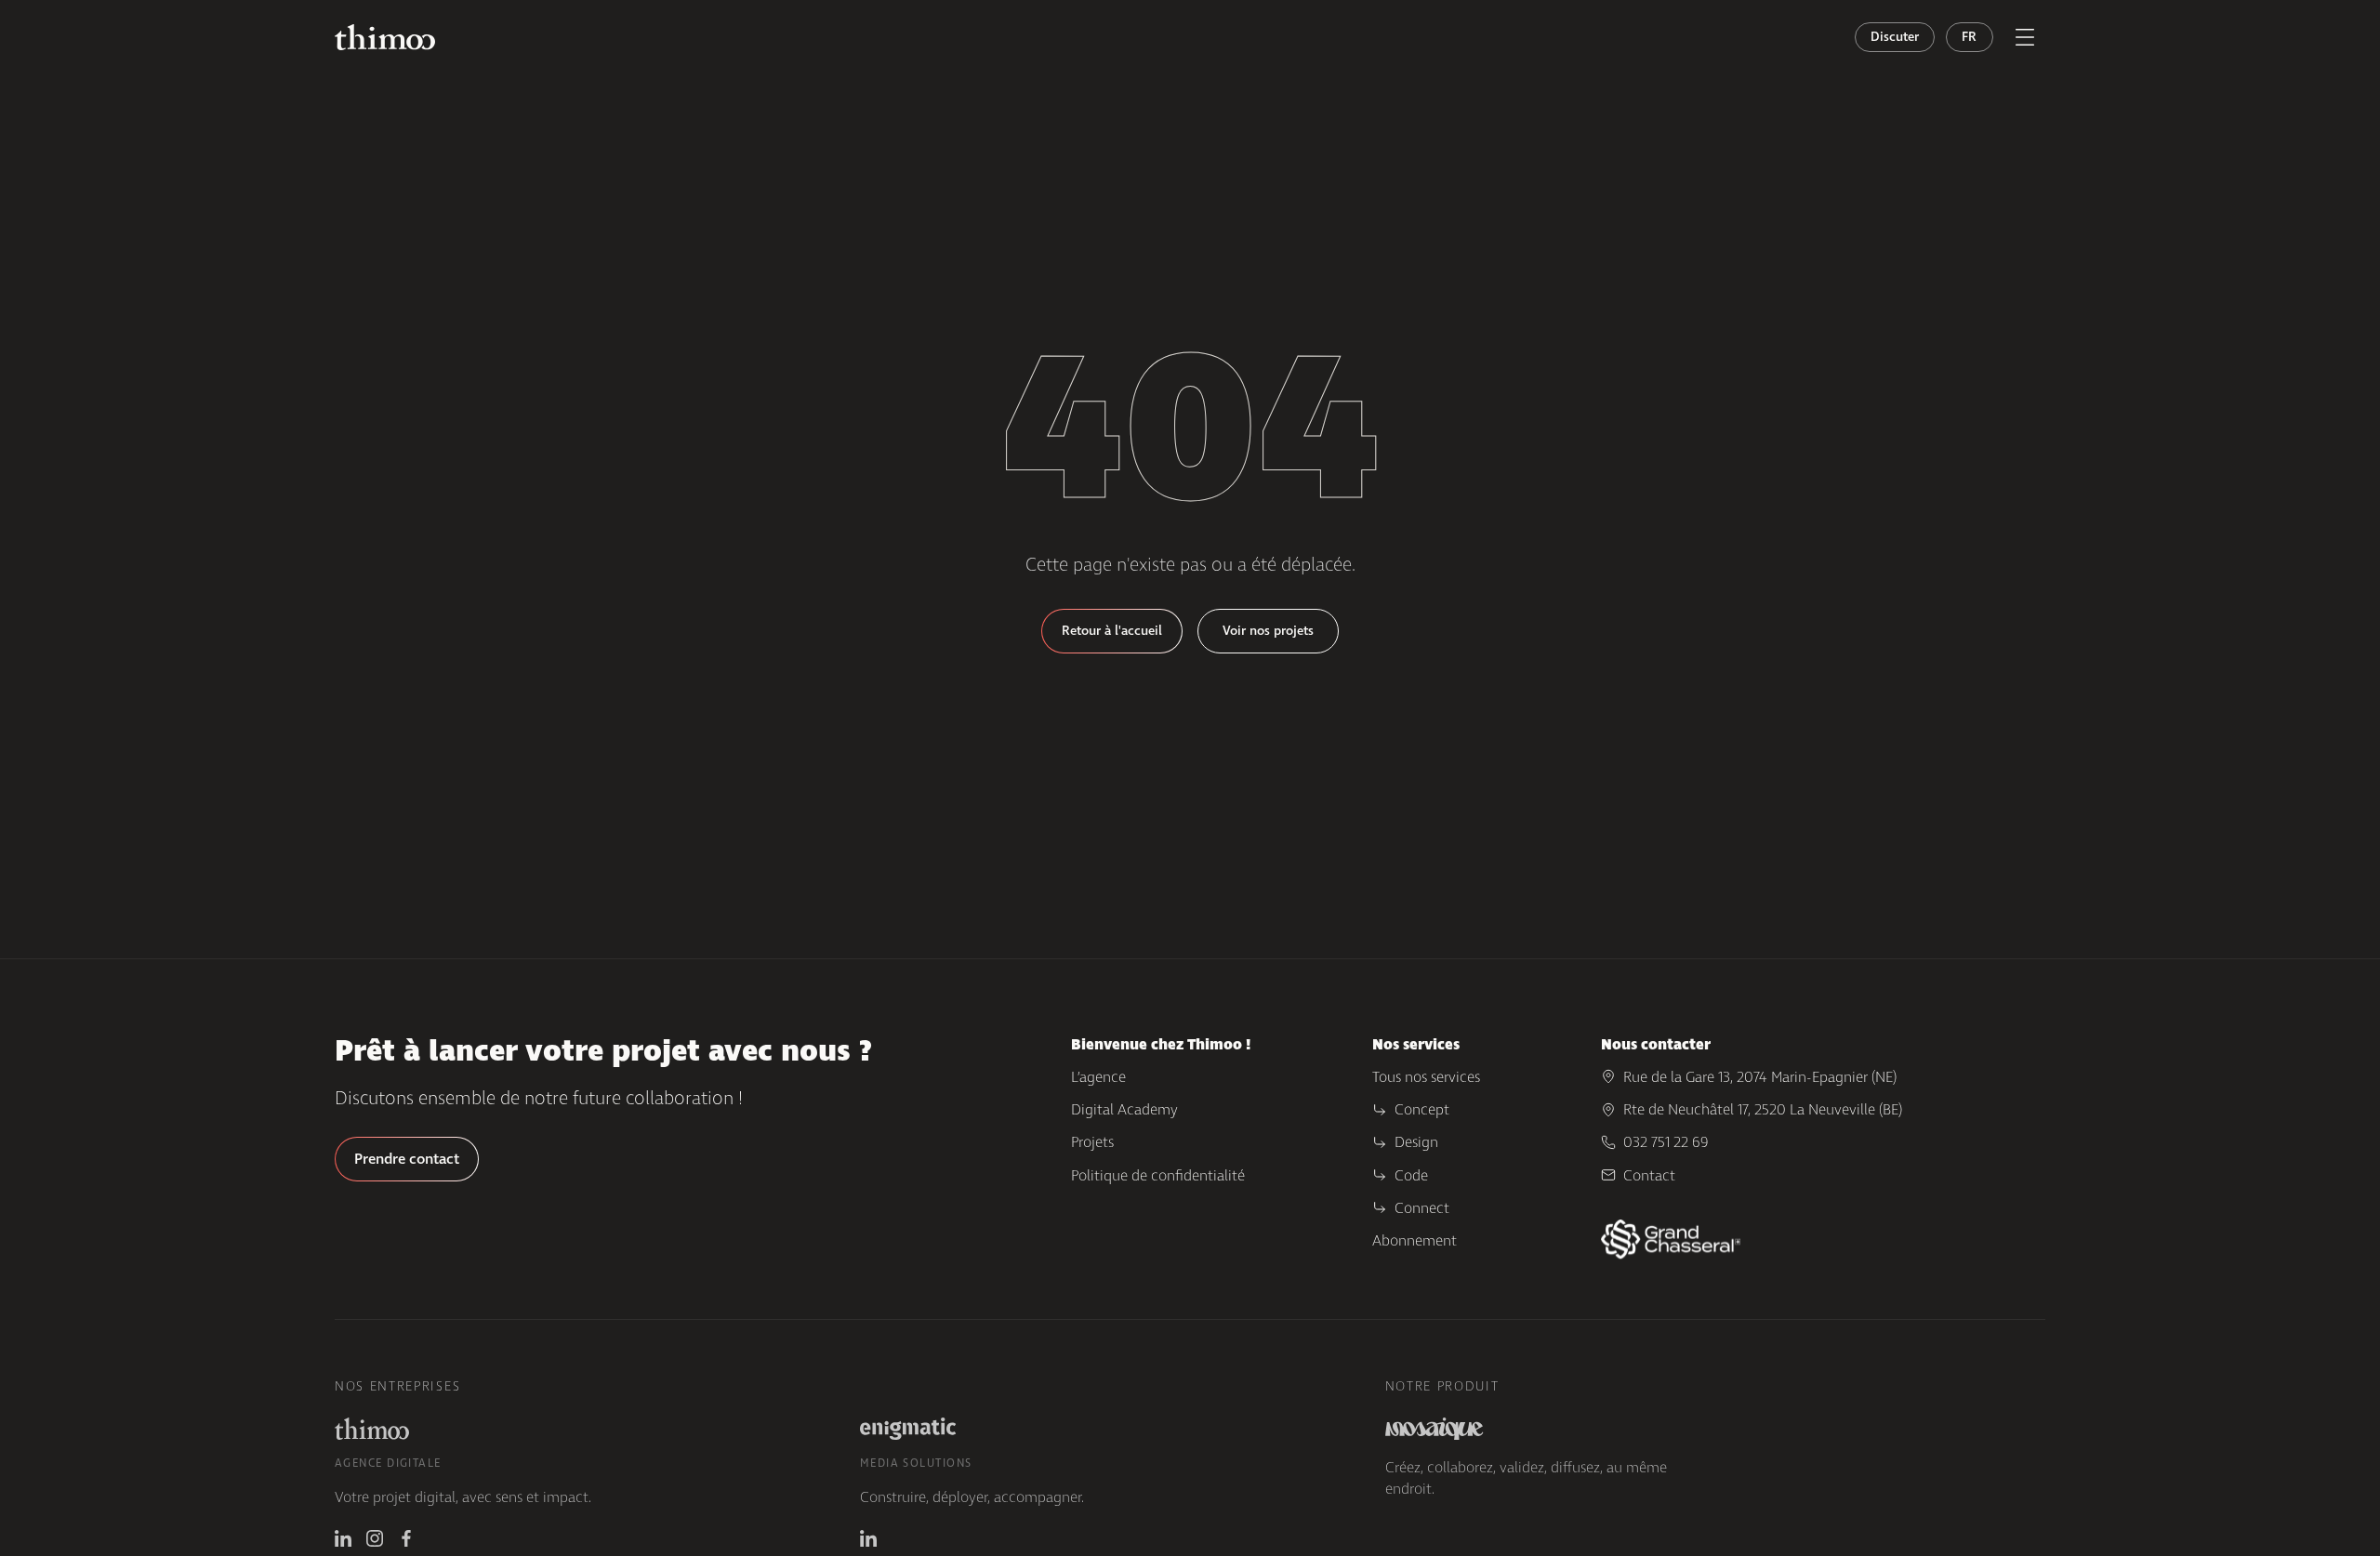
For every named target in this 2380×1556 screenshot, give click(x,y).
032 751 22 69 (1666, 1142)
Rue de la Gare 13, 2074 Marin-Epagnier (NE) (1760, 1077)
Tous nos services (1426, 1077)
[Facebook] (406, 1538)
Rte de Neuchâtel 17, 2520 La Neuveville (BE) (1763, 1109)
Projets (1092, 1142)
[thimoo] (372, 1429)
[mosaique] (1435, 1429)
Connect (1422, 1208)
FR (1970, 37)
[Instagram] (375, 1538)
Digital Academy (1124, 1109)
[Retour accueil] (385, 38)
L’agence (1098, 1077)
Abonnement (1415, 1240)
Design (1416, 1142)
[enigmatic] (908, 1429)
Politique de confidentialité (1158, 1175)
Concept (1422, 1109)
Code (1411, 1175)
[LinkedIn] (343, 1538)
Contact (1649, 1175)
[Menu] (2025, 37)
